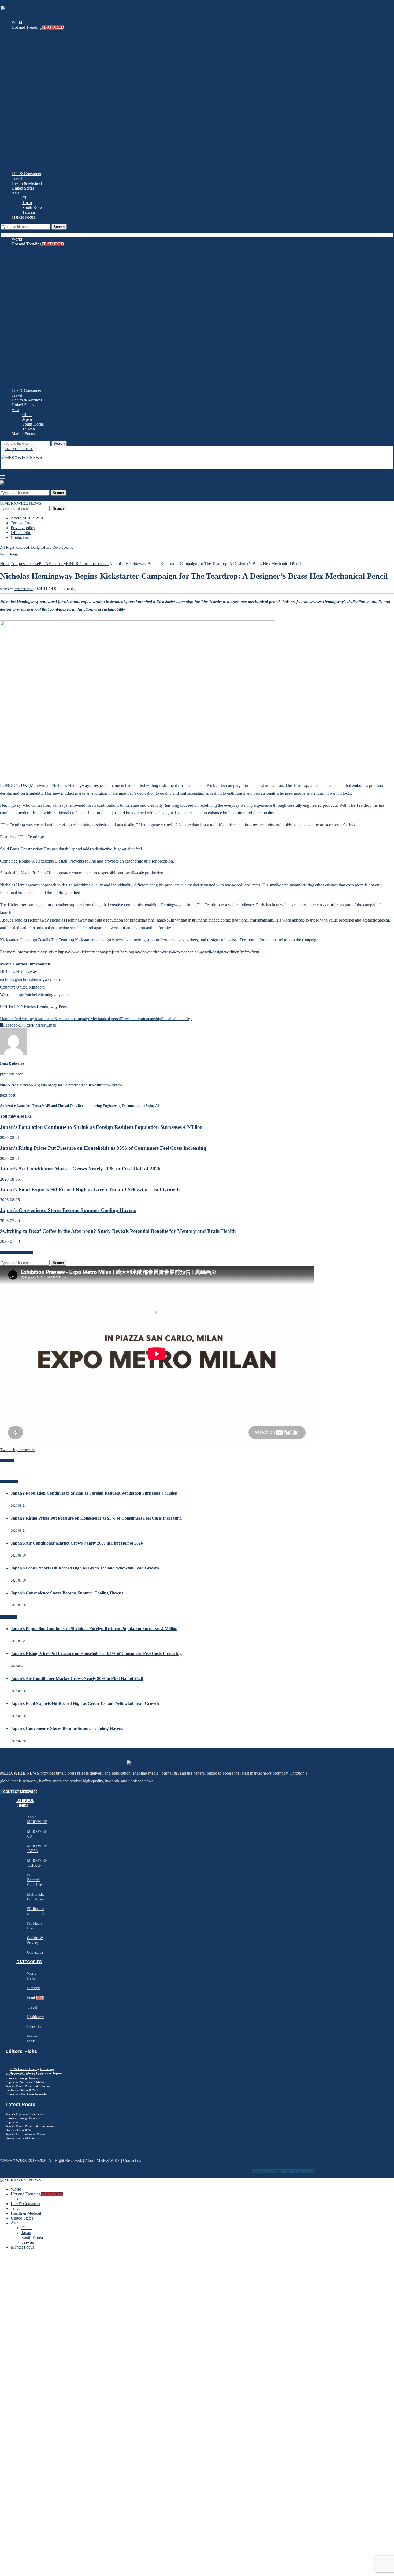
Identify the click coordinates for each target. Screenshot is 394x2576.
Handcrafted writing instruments (27, 1019)
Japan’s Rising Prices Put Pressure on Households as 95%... (30, 2128)
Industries (34, 2027)
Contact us (20, 537)
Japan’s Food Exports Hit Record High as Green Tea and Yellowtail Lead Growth (90, 1190)
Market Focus (23, 217)
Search (59, 227)
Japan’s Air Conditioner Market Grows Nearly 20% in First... (26, 2136)
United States (23, 188)
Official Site (21, 532)
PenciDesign (9, 554)
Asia (15, 193)
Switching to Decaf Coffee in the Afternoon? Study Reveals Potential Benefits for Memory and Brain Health (118, 1231)
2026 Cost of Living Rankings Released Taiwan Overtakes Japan (36, 2071)
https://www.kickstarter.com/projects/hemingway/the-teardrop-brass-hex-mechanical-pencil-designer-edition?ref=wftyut (159, 952)
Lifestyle (34, 1988)
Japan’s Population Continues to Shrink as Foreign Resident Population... (26, 2118)
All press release (25, 564)
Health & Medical (27, 183)
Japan (27, 203)
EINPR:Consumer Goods (88, 564)
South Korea (33, 207)
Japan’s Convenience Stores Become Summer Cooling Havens (68, 1210)
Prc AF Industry (52, 564)
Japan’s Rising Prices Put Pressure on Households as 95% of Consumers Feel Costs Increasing (103, 1148)
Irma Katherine (23, 589)
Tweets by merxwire (17, 1450)
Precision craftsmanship (141, 1019)
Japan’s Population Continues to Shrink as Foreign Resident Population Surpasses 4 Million (101, 1127)
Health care (36, 2017)
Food (35, 1998)
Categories (29, 1962)
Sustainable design (177, 1019)
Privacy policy (23, 528)
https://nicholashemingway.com (42, 995)
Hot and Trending (38, 27)
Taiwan (29, 212)
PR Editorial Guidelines (35, 1880)
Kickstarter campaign (72, 1019)
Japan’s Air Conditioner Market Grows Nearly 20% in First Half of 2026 (80, 1169)
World (17, 22)
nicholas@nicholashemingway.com (30, 979)
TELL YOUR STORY (19, 449)
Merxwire (38, 785)
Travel (17, 178)
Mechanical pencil (106, 1019)
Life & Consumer (26, 174)
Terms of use (22, 523)
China (27, 198)
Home (5, 564)
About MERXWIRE (28, 518)
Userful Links (25, 1803)
